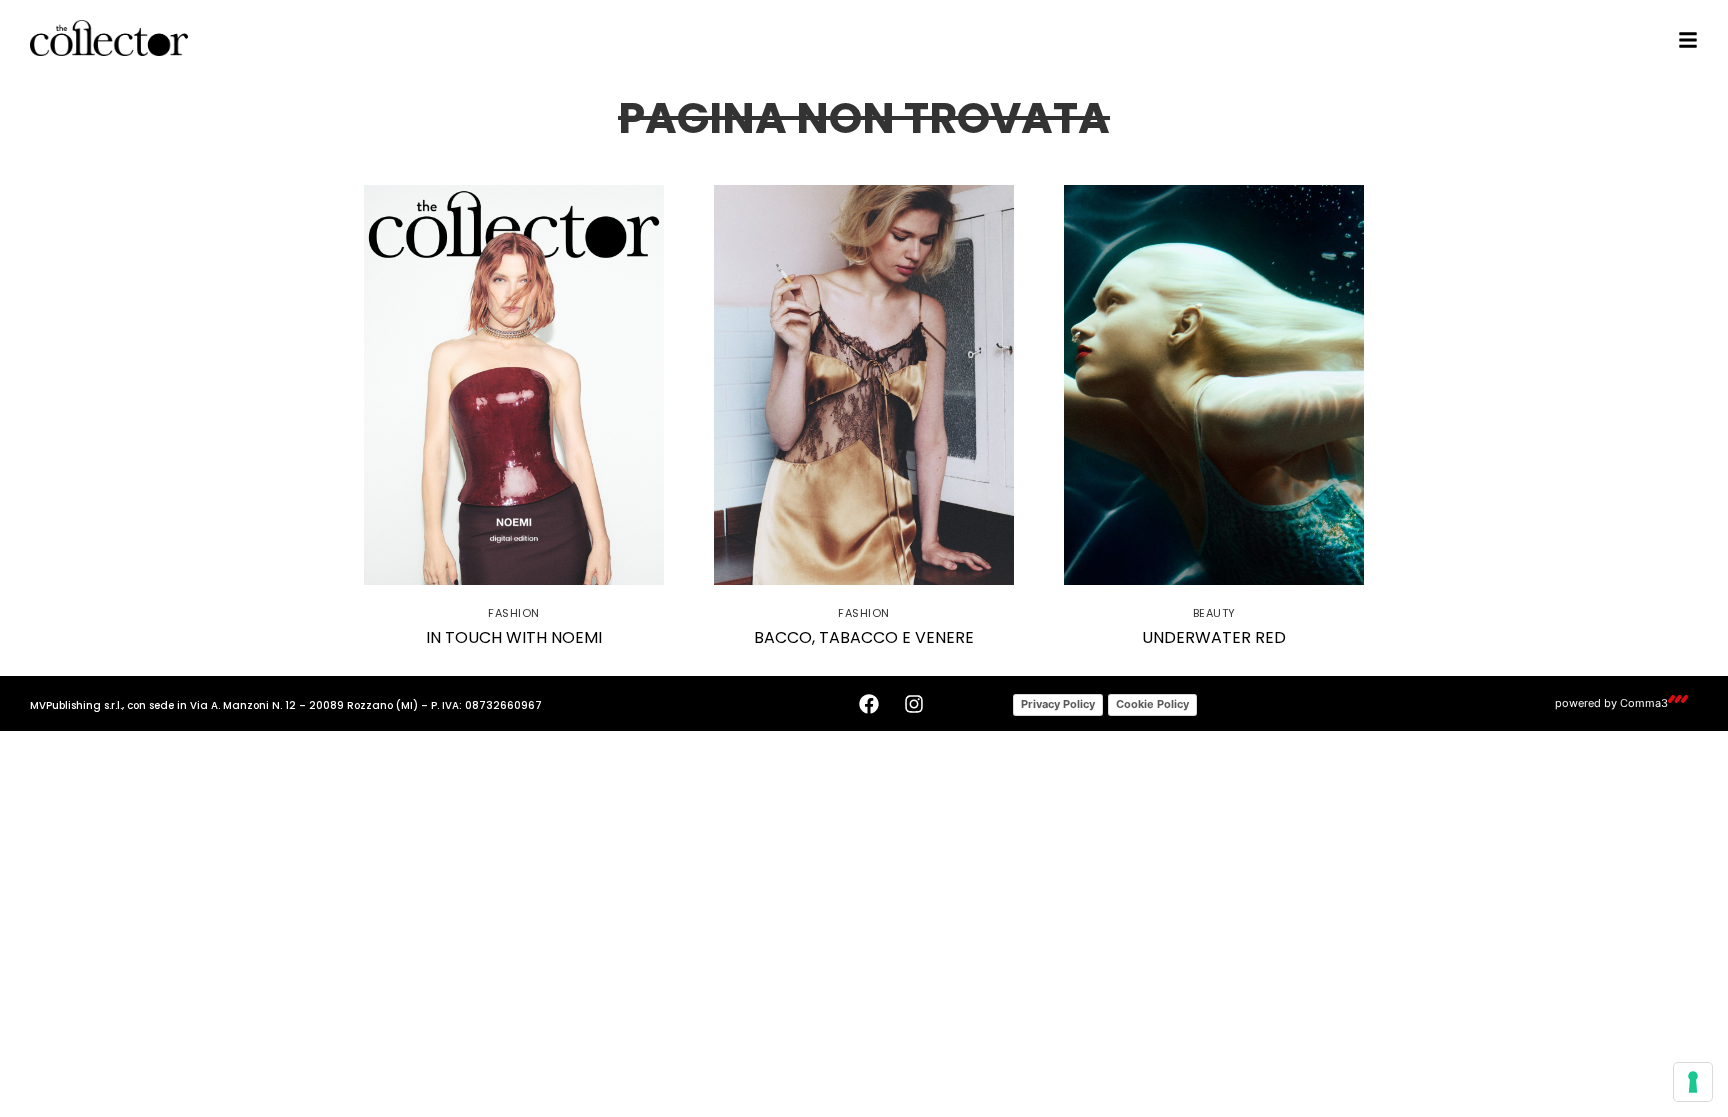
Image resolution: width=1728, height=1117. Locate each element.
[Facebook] (869, 704)
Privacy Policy (1058, 704)
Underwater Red (1214, 637)
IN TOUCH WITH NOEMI (514, 637)
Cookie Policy (1152, 704)
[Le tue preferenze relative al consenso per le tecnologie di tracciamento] (1693, 1082)
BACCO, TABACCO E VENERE (864, 637)
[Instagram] (914, 704)
